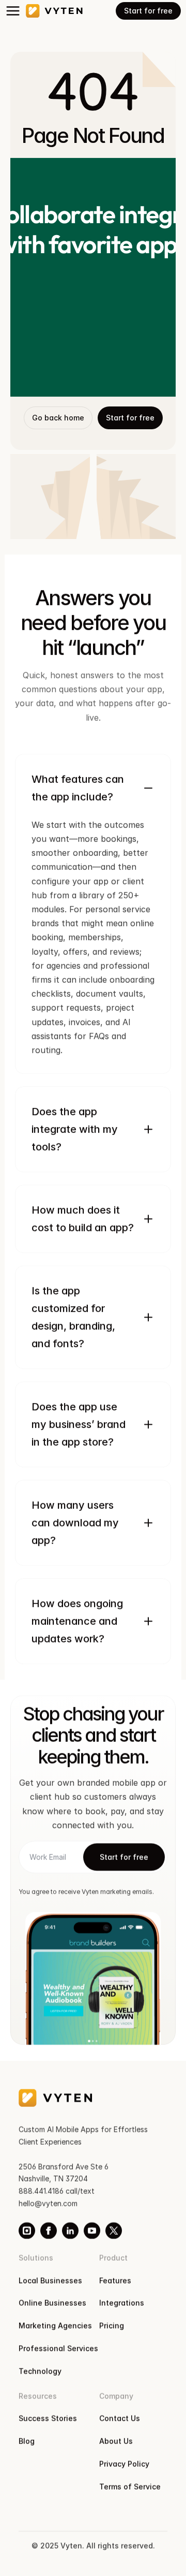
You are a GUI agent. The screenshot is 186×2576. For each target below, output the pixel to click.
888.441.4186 (41, 2191)
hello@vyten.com (48, 2203)
